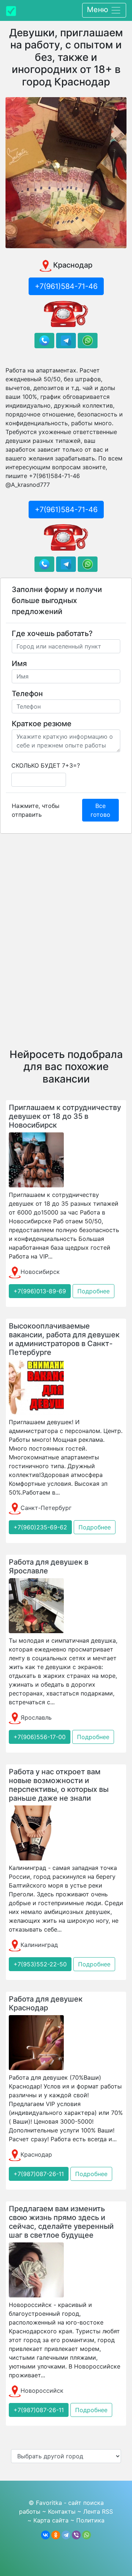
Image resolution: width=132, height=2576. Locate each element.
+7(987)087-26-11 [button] (39, 2174)
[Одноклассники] (56, 2535)
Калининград (39, 1945)
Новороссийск (42, 2391)
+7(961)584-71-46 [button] (66, 286)
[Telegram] (66, 2535)
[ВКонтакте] (45, 2535)
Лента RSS (98, 2511)
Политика (90, 2520)
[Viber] (76, 2535)
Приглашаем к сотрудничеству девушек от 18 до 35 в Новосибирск (65, 1116)
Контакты (62, 2511)
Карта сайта (51, 2520)
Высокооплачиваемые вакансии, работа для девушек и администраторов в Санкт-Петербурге (64, 1339)
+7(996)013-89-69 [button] (40, 1291)
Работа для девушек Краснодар (46, 2003)
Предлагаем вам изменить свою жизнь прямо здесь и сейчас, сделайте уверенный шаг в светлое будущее (61, 2222)
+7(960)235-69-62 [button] (40, 1527)
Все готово (100, 810)
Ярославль (36, 1717)
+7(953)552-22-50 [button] (40, 1964)
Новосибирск (40, 1272)
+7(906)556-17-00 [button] (40, 1737)
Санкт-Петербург (46, 1508)
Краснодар (36, 2154)
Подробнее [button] (93, 1291)
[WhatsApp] (87, 2535)
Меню (99, 10)
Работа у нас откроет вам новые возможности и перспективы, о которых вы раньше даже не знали (59, 1785)
